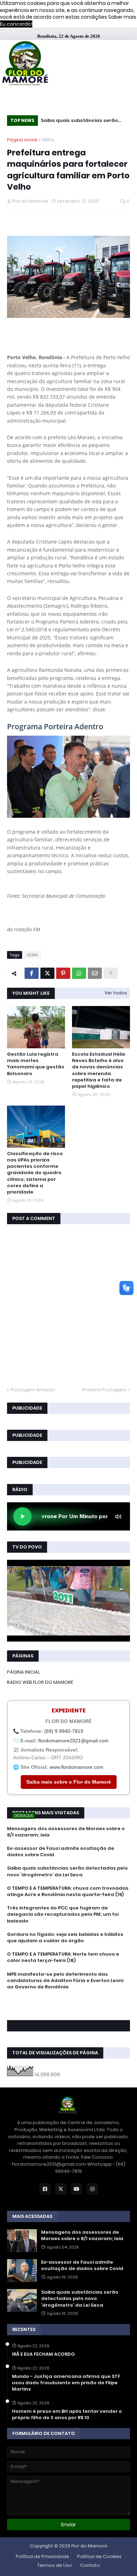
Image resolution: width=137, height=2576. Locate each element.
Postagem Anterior (33, 1390)
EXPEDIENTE (69, 1710)
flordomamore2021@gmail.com (73, 1741)
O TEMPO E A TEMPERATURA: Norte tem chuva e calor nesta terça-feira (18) (63, 1957)
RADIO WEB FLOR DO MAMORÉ (40, 1682)
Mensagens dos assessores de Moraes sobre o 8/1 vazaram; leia (66, 1832)
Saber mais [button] (122, 17)
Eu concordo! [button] (16, 24)
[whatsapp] (68, 2000)
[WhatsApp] (79, 973)
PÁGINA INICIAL (24, 1672)
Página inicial (22, 140)
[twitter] (68, 2006)
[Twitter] (47, 973)
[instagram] (68, 2010)
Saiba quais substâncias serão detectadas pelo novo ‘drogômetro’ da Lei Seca (79, 121)
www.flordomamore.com (76, 1767)
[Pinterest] (63, 973)
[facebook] (68, 2002)
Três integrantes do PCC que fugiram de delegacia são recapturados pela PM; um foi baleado (63, 1914)
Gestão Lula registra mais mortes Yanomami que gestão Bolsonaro (36, 1064)
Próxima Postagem (104, 1390)
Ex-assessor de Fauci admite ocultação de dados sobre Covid (61, 1852)
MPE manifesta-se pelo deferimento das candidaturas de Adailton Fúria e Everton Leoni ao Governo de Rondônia (65, 1981)
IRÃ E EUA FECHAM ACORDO (43, 2354)
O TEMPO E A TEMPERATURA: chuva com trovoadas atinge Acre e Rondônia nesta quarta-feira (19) (68, 1891)
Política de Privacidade (43, 2556)
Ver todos (116, 993)
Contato (90, 2565)
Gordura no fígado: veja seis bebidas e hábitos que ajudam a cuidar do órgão (65, 1938)
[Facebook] (32, 973)
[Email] (95, 973)
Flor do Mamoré (89, 2546)
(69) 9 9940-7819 (64, 1731)
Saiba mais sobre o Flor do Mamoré (69, 1782)
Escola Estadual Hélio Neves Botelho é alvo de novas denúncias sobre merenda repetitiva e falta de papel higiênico (99, 1070)
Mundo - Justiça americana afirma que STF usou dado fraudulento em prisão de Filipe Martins (66, 2383)
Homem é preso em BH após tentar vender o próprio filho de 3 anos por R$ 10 (67, 2415)
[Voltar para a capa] (25, 64)
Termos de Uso (55, 2565)
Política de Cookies (99, 2556)
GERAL (48, 140)
